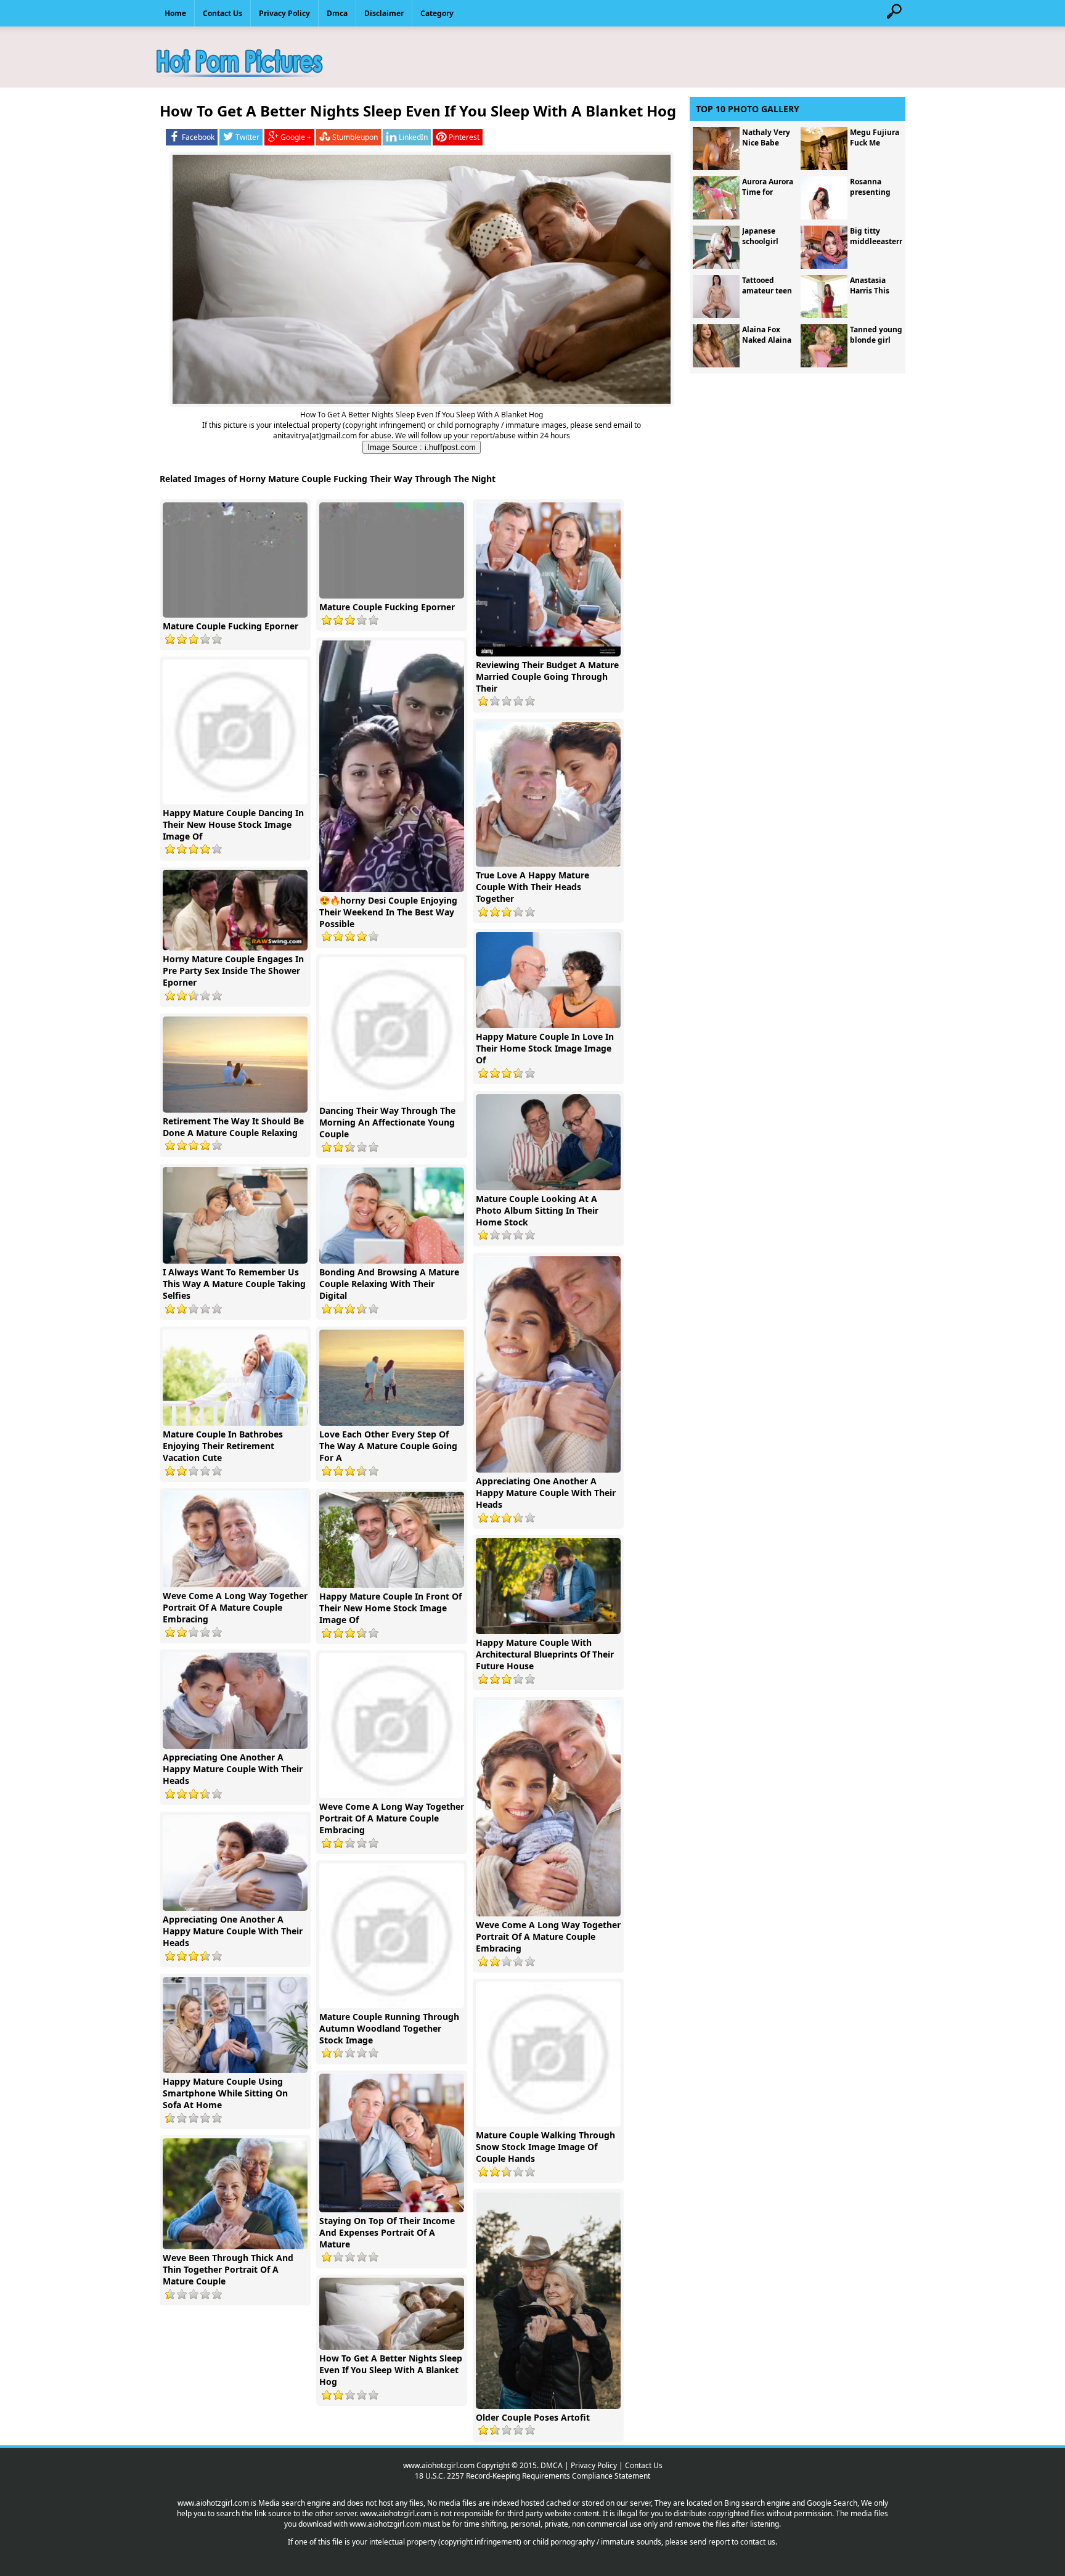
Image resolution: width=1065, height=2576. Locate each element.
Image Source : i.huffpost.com (422, 447)
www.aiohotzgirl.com (439, 2465)
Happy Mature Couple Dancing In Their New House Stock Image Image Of (233, 824)
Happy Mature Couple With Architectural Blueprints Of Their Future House (545, 1654)
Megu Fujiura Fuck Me (875, 137)
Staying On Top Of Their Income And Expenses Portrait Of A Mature (387, 2232)
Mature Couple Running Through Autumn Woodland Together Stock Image (389, 2028)
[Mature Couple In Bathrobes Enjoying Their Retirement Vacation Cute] (237, 1423)
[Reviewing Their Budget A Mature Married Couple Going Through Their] (550, 654)
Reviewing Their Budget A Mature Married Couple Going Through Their (547, 677)
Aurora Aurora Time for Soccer (768, 192)
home (175, 13)
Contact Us (644, 2465)
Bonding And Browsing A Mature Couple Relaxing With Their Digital (389, 1284)
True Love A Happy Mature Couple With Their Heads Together (532, 887)
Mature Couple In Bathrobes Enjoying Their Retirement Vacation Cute (223, 1446)
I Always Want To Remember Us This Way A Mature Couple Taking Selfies (234, 1284)
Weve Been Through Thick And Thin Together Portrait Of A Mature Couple (228, 2269)
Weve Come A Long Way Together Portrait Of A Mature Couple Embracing (235, 1607)
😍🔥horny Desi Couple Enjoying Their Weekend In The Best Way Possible (388, 912)
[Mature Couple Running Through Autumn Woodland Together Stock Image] (393, 2006)
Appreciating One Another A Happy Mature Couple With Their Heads (546, 1493)
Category (437, 13)
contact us (222, 13)
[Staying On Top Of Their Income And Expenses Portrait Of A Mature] (393, 2210)
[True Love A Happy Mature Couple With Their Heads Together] (550, 864)
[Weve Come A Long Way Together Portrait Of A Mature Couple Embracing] (237, 1584)
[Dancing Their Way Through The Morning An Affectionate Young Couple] (393, 1099)
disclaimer (384, 13)
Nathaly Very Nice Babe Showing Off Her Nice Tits (766, 148)
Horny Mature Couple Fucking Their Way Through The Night (367, 479)
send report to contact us (732, 2542)
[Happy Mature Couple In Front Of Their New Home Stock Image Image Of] (393, 1585)
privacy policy (284, 13)
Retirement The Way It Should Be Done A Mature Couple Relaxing (233, 1127)
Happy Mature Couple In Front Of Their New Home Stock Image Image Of (390, 1608)
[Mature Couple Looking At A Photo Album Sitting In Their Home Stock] (550, 1188)
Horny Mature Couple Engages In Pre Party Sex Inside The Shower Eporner (233, 971)
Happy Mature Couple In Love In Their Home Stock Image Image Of (545, 1048)
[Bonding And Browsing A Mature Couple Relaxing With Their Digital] (393, 1261)
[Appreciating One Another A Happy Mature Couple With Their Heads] (550, 1470)
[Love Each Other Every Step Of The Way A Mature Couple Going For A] (393, 1423)
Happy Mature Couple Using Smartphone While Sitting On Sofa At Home (225, 2093)
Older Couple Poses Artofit (533, 2417)
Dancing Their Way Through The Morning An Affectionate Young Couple (387, 1122)
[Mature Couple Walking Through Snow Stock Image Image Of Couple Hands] (550, 2124)
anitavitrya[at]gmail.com (315, 435)
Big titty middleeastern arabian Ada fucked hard (877, 247)
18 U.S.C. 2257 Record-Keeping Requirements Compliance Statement (532, 2476)
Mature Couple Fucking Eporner (231, 626)
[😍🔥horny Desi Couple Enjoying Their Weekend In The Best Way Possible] (393, 889)
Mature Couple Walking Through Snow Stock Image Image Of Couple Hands (545, 2147)
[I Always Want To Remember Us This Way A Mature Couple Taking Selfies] (237, 1261)
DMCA (552, 2465)
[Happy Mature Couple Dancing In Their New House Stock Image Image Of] (237, 802)
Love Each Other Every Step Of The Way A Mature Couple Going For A (388, 1446)
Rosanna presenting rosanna (870, 192)
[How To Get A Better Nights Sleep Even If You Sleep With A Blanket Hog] (393, 2347)
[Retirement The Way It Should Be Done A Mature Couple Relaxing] (237, 1110)
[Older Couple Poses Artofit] (550, 2406)
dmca (337, 13)
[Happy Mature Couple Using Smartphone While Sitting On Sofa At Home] (237, 2070)
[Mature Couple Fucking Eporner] (237, 615)
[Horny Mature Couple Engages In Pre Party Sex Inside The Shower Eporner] (237, 948)
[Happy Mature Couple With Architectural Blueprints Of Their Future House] (550, 1631)
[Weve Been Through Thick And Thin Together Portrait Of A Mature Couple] (237, 2247)
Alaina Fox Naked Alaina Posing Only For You (767, 345)
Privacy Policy (594, 2465)
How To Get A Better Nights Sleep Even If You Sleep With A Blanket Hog (391, 2370)
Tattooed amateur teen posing (767, 291)
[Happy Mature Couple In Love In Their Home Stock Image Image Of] (550, 1025)
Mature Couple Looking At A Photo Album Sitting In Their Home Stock (537, 1210)
